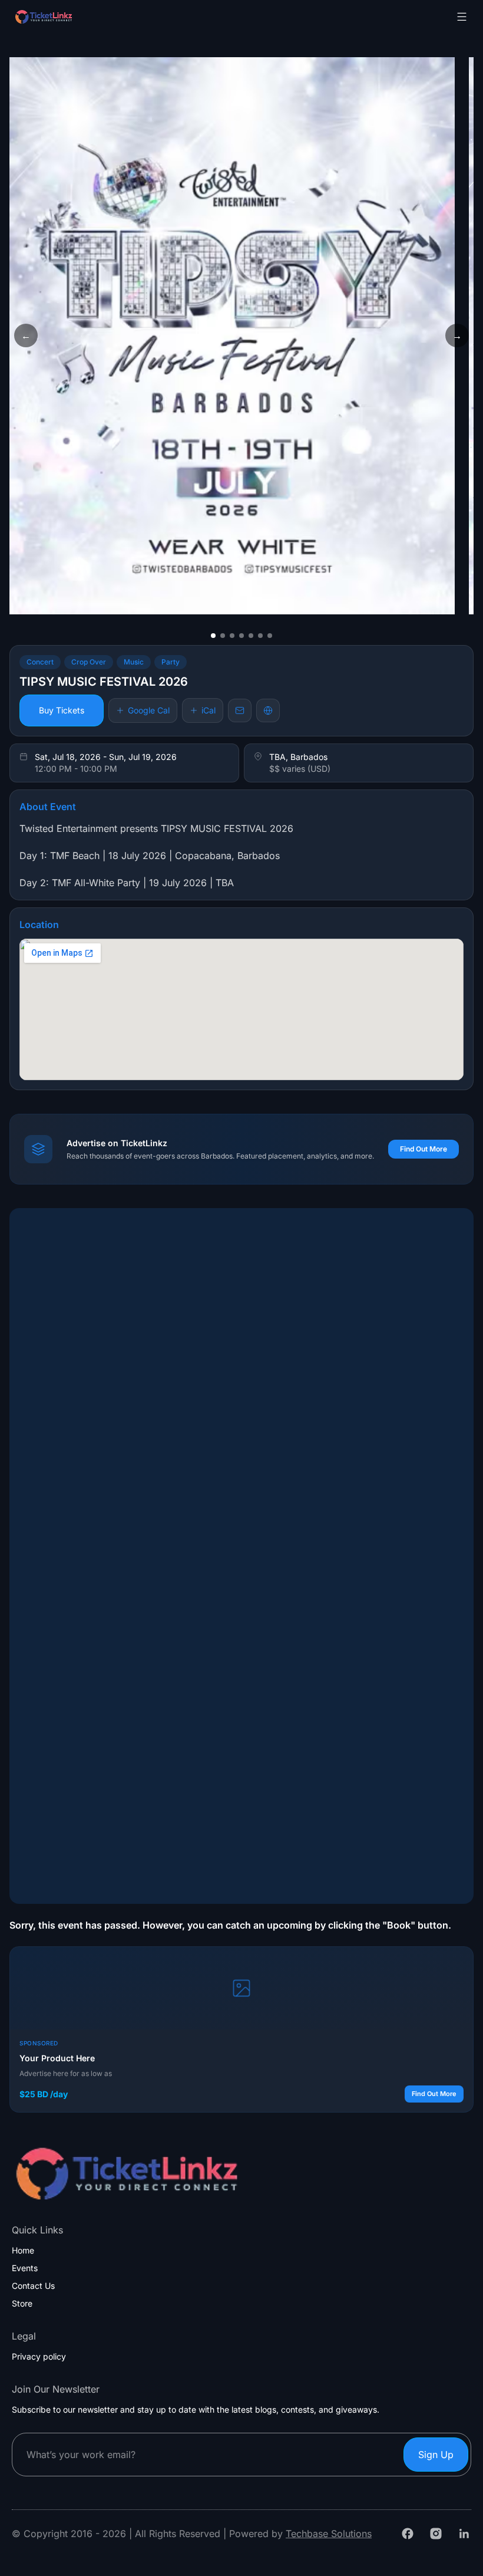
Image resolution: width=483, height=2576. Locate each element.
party (171, 662)
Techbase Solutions (329, 2534)
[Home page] (73, 17)
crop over (89, 662)
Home (23, 2251)
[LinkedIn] (464, 2534)
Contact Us (33, 2286)
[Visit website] (268, 710)
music (134, 662)
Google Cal (149, 710)
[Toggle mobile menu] (462, 17)
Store (22, 2304)
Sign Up (436, 2455)
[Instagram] (436, 2534)
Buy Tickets (62, 710)
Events (25, 2268)
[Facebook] (408, 2534)
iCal (209, 710)
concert (40, 662)
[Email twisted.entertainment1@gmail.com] (240, 710)
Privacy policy (39, 2357)
